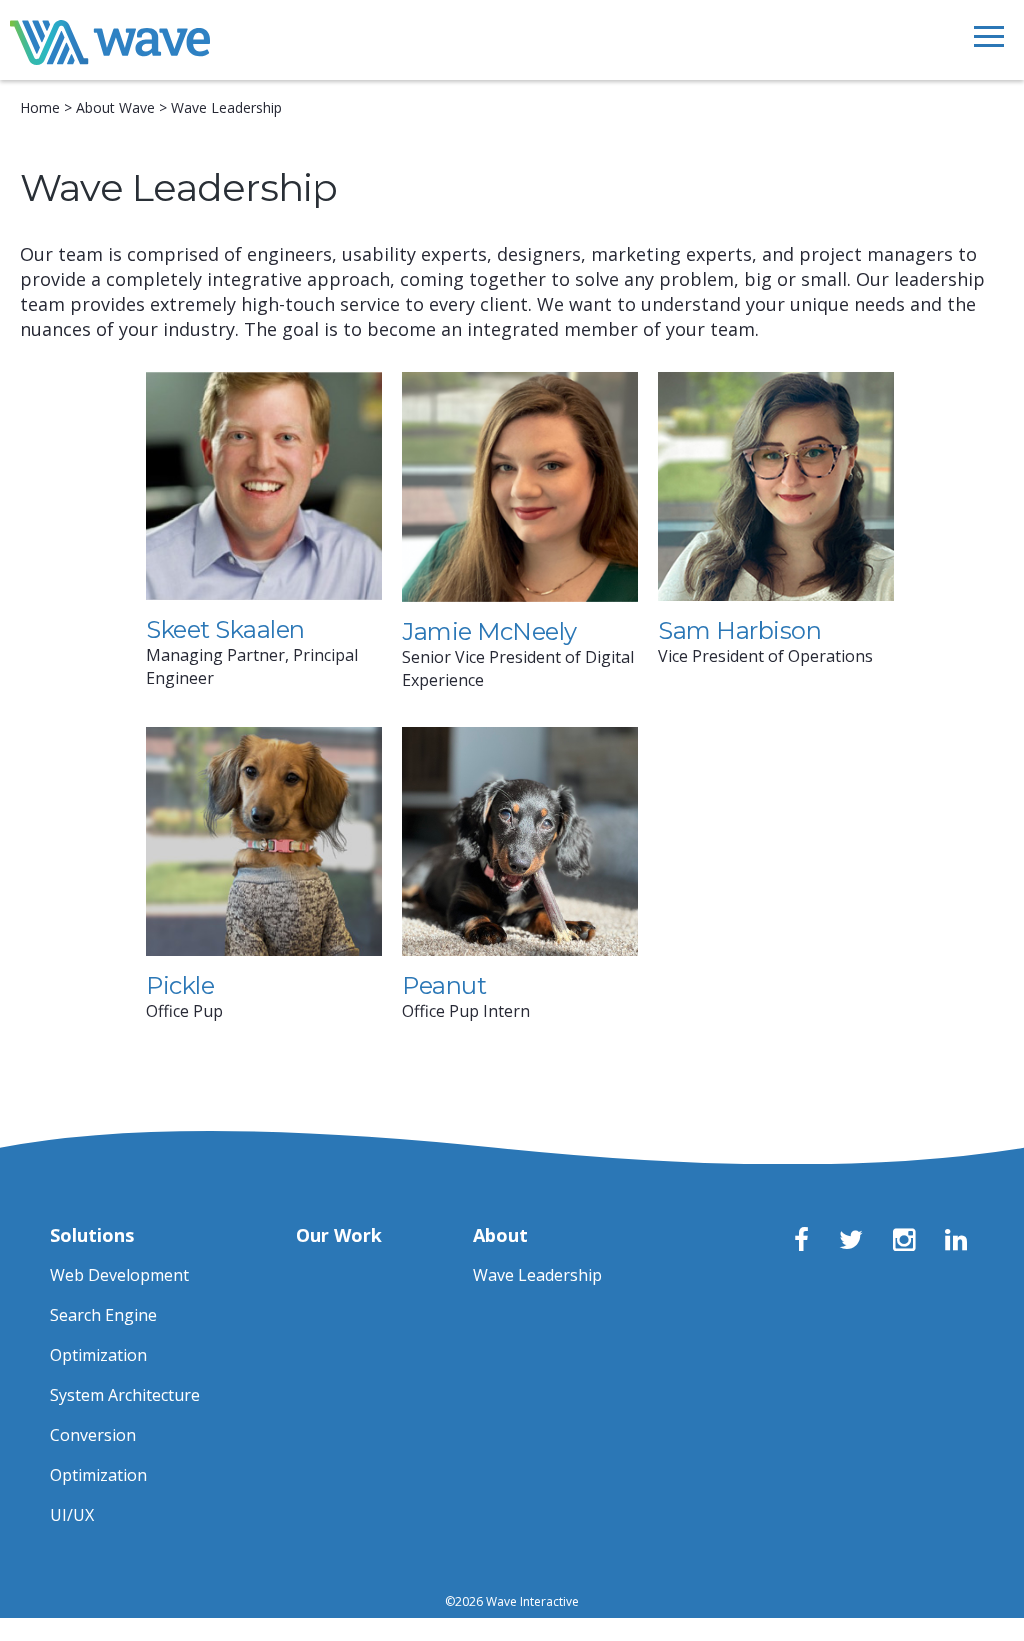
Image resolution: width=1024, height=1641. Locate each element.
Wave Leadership (537, 1275)
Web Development (119, 1275)
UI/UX (72, 1515)
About (500, 1235)
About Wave (115, 107)
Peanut (444, 985)
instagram (905, 1242)
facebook (806, 1242)
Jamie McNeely (489, 631)
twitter (851, 1242)
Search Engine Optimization (103, 1335)
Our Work (339, 1235)
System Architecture (125, 1395)
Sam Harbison (739, 630)
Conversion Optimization (98, 1455)
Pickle (180, 985)
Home (40, 107)
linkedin (957, 1242)
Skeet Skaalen (225, 629)
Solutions (92, 1235)
